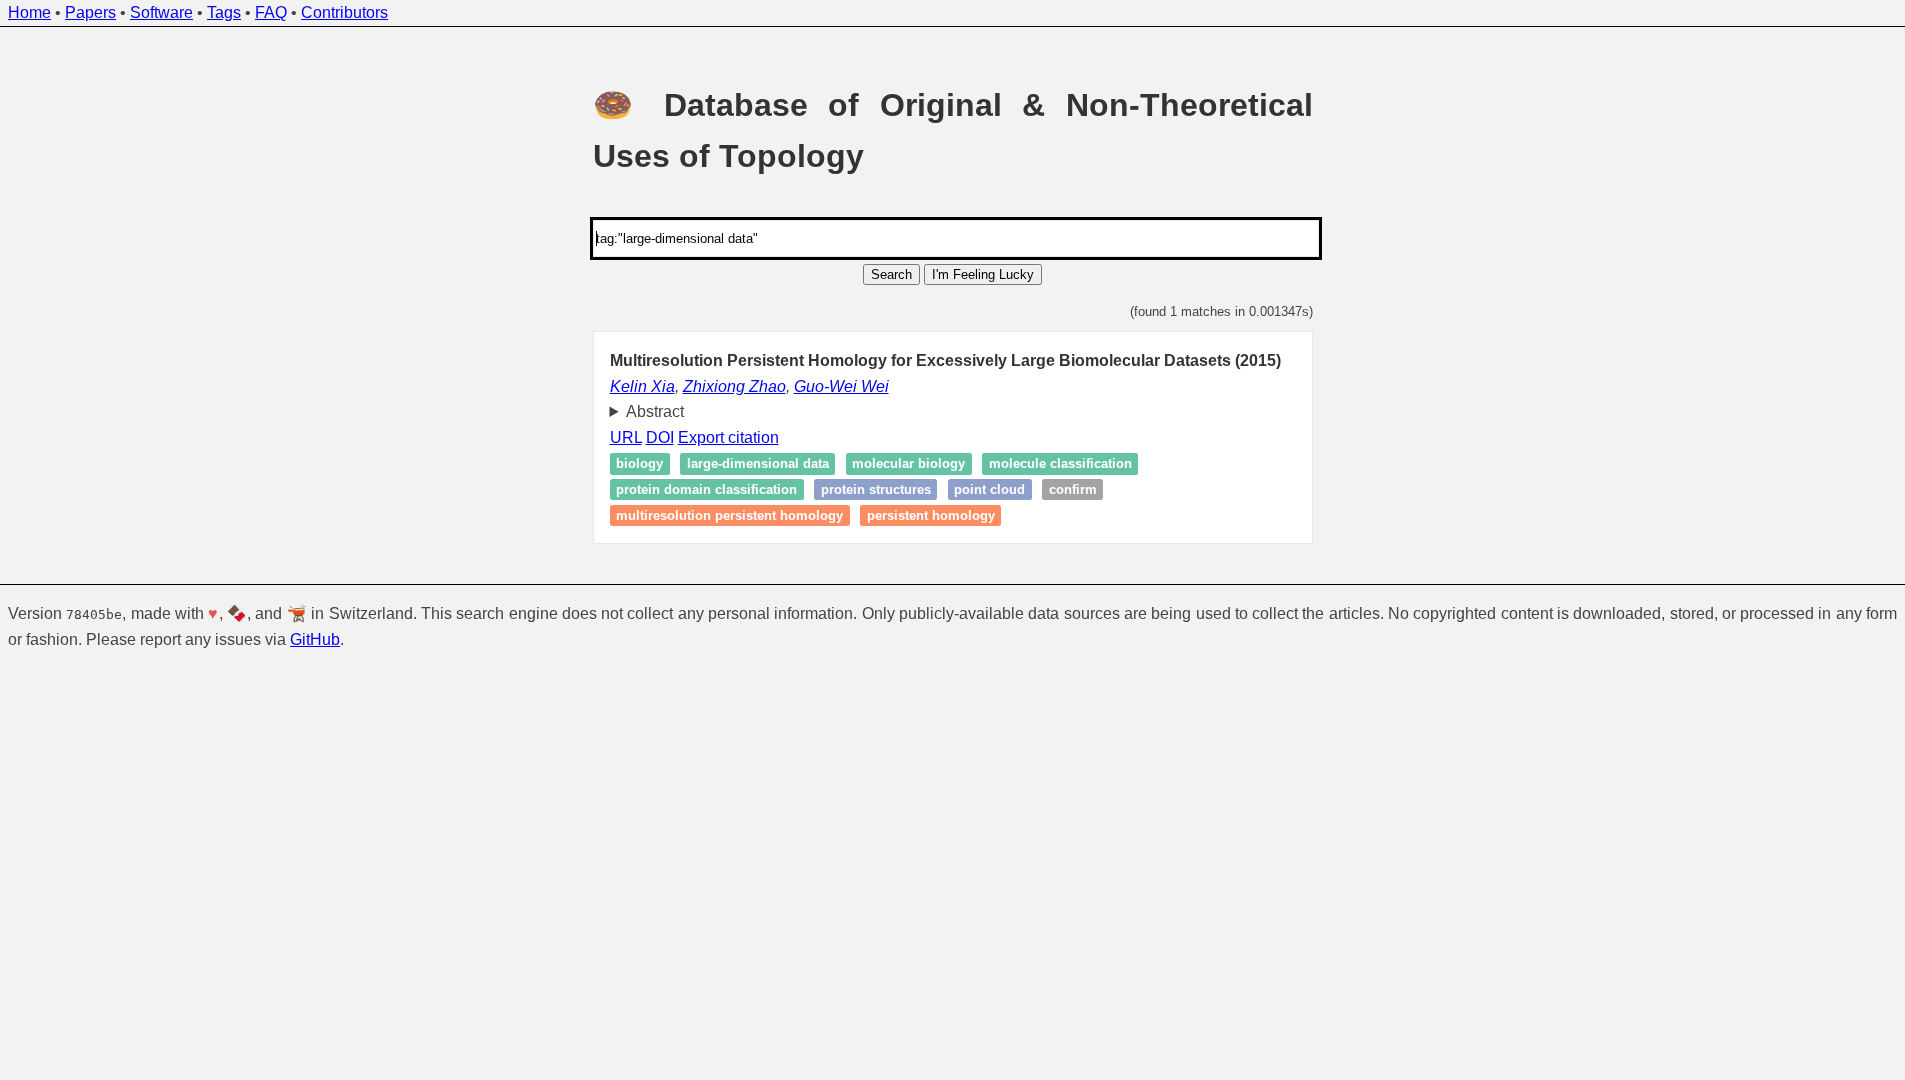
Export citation (728, 437)
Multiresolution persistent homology (729, 515)
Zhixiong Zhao (734, 386)
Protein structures (876, 489)
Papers (90, 12)
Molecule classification (1060, 464)
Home (29, 12)
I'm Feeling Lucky (983, 274)
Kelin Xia (642, 386)
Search (891, 274)
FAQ (271, 12)
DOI (660, 437)
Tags (224, 12)
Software (161, 12)
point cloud (989, 489)
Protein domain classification (706, 489)
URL (626, 437)
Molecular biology (908, 464)
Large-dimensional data (758, 464)
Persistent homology (931, 515)
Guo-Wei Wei (841, 386)
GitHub (315, 639)
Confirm (1073, 489)
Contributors (344, 12)
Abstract (655, 411)
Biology (639, 464)
